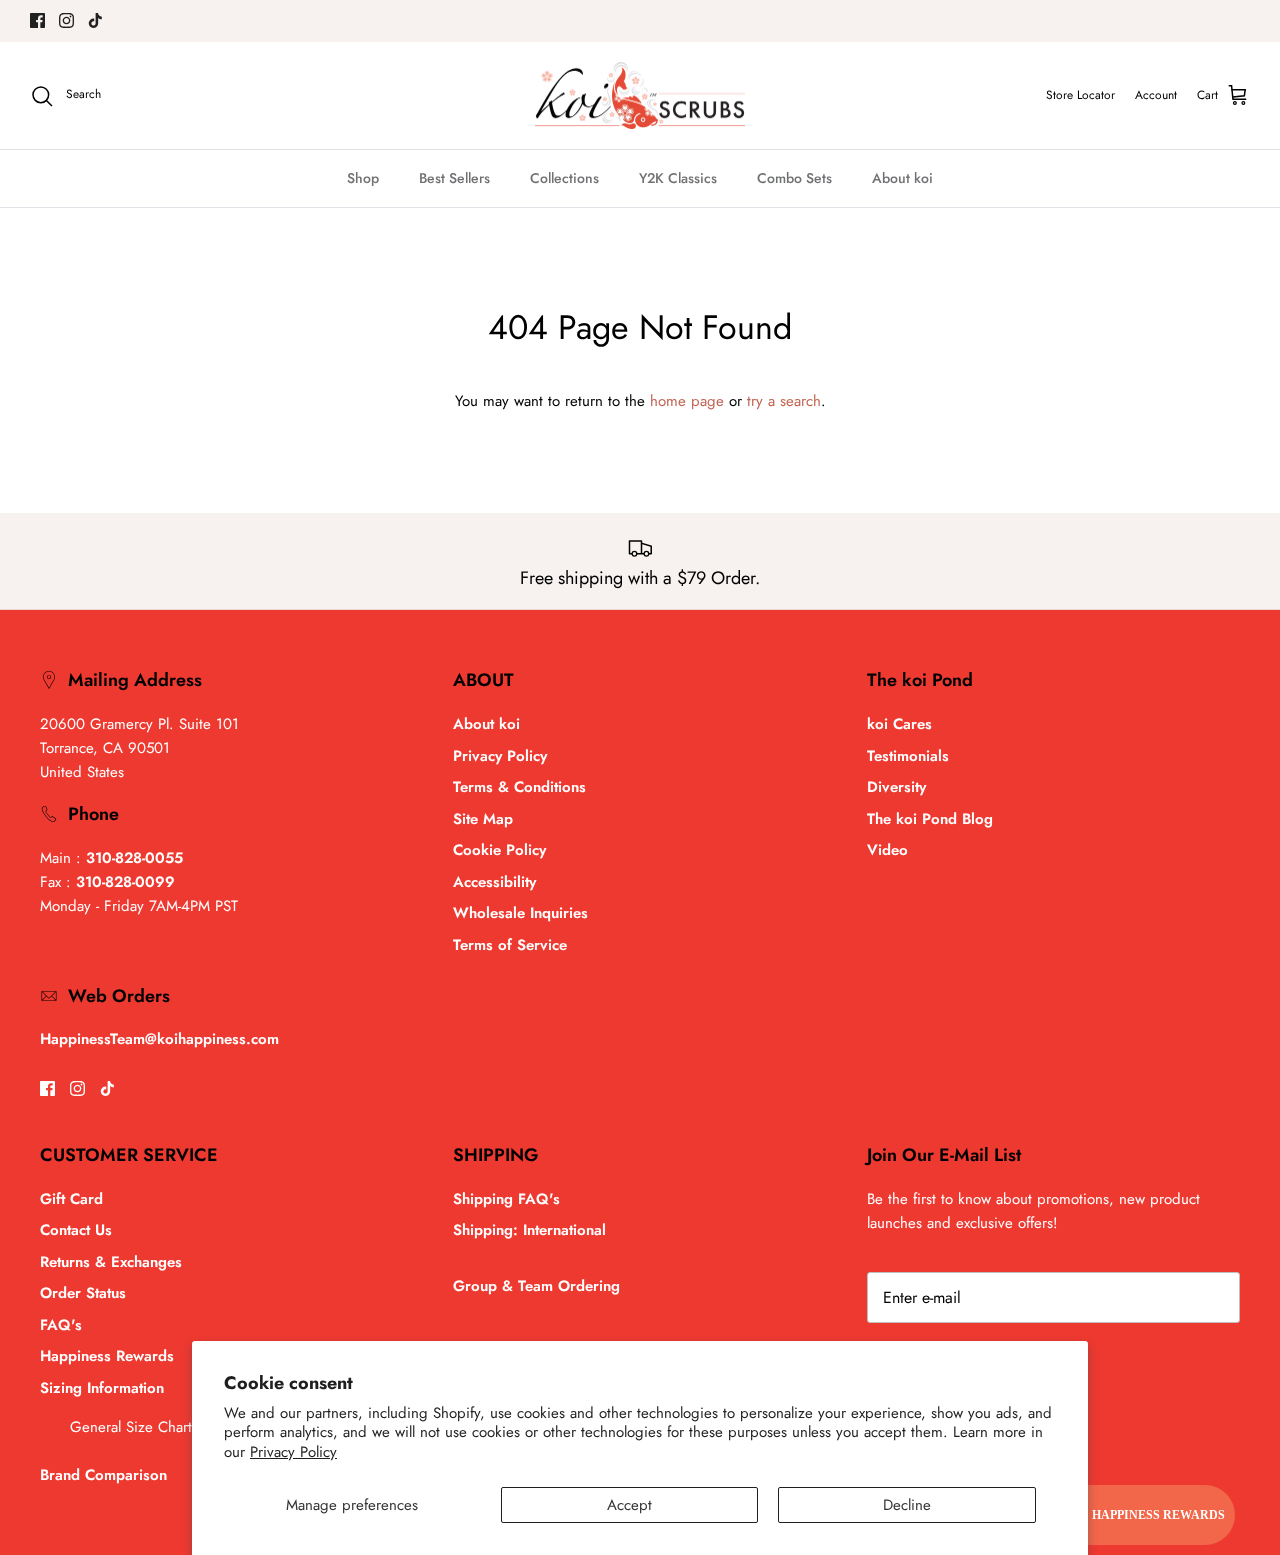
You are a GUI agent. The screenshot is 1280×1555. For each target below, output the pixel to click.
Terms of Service (510, 945)
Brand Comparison (103, 1475)
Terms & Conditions (519, 787)
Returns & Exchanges (111, 1262)
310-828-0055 (134, 858)
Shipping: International (529, 1230)
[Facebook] (37, 20)
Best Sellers (454, 178)
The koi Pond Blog (930, 819)
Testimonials (908, 756)
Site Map (483, 819)
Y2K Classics (678, 178)
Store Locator (1080, 95)
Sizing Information (102, 1388)
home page (687, 401)
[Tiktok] (95, 20)
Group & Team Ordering (536, 1286)
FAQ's (61, 1325)
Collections (564, 178)
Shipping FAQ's (506, 1199)
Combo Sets (794, 178)
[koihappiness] (640, 96)
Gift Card (71, 1199)
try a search (784, 401)
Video (887, 850)
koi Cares (899, 724)
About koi (902, 178)
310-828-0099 (125, 882)
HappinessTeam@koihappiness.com (159, 1039)
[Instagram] (66, 20)
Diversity (896, 787)
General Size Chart (131, 1427)
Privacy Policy (293, 1452)
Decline (907, 1505)
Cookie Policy (499, 850)
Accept (629, 1505)
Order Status (83, 1293)
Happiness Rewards (107, 1356)
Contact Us (76, 1230)
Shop (363, 178)
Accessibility (494, 882)
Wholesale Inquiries (520, 913)
